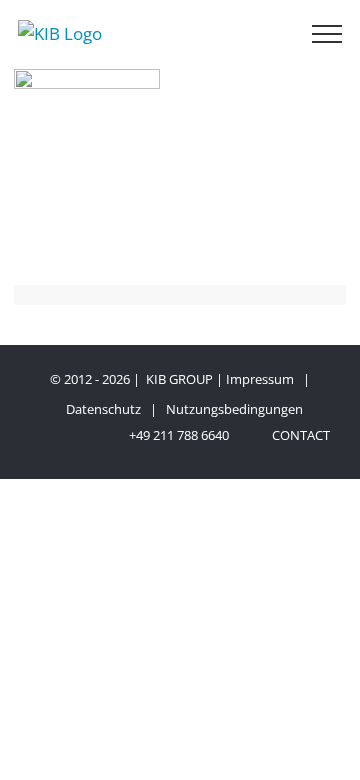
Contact (298, 435)
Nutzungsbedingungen (234, 409)
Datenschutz (103, 409)
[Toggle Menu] (327, 34)
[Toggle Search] (268, 33)
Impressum (260, 379)
